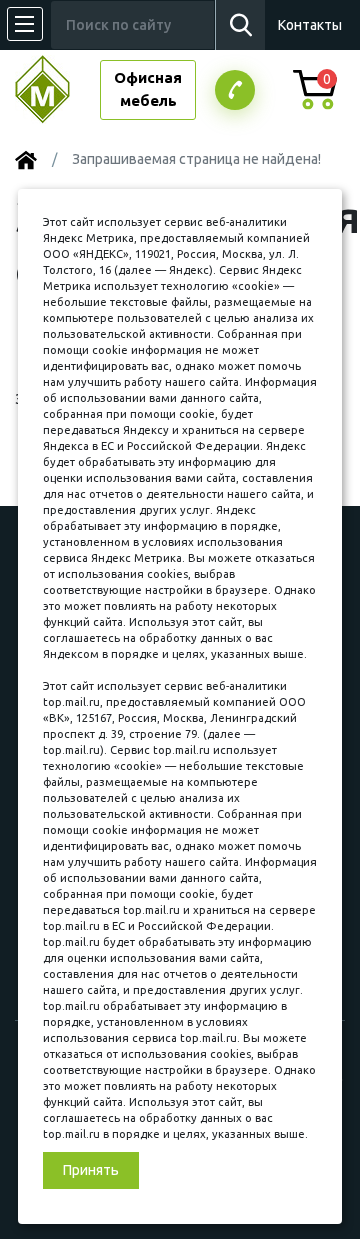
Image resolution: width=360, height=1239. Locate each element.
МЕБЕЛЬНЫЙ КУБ (57, 89)
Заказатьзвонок (235, 90)
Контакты (310, 25)
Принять (91, 1170)
